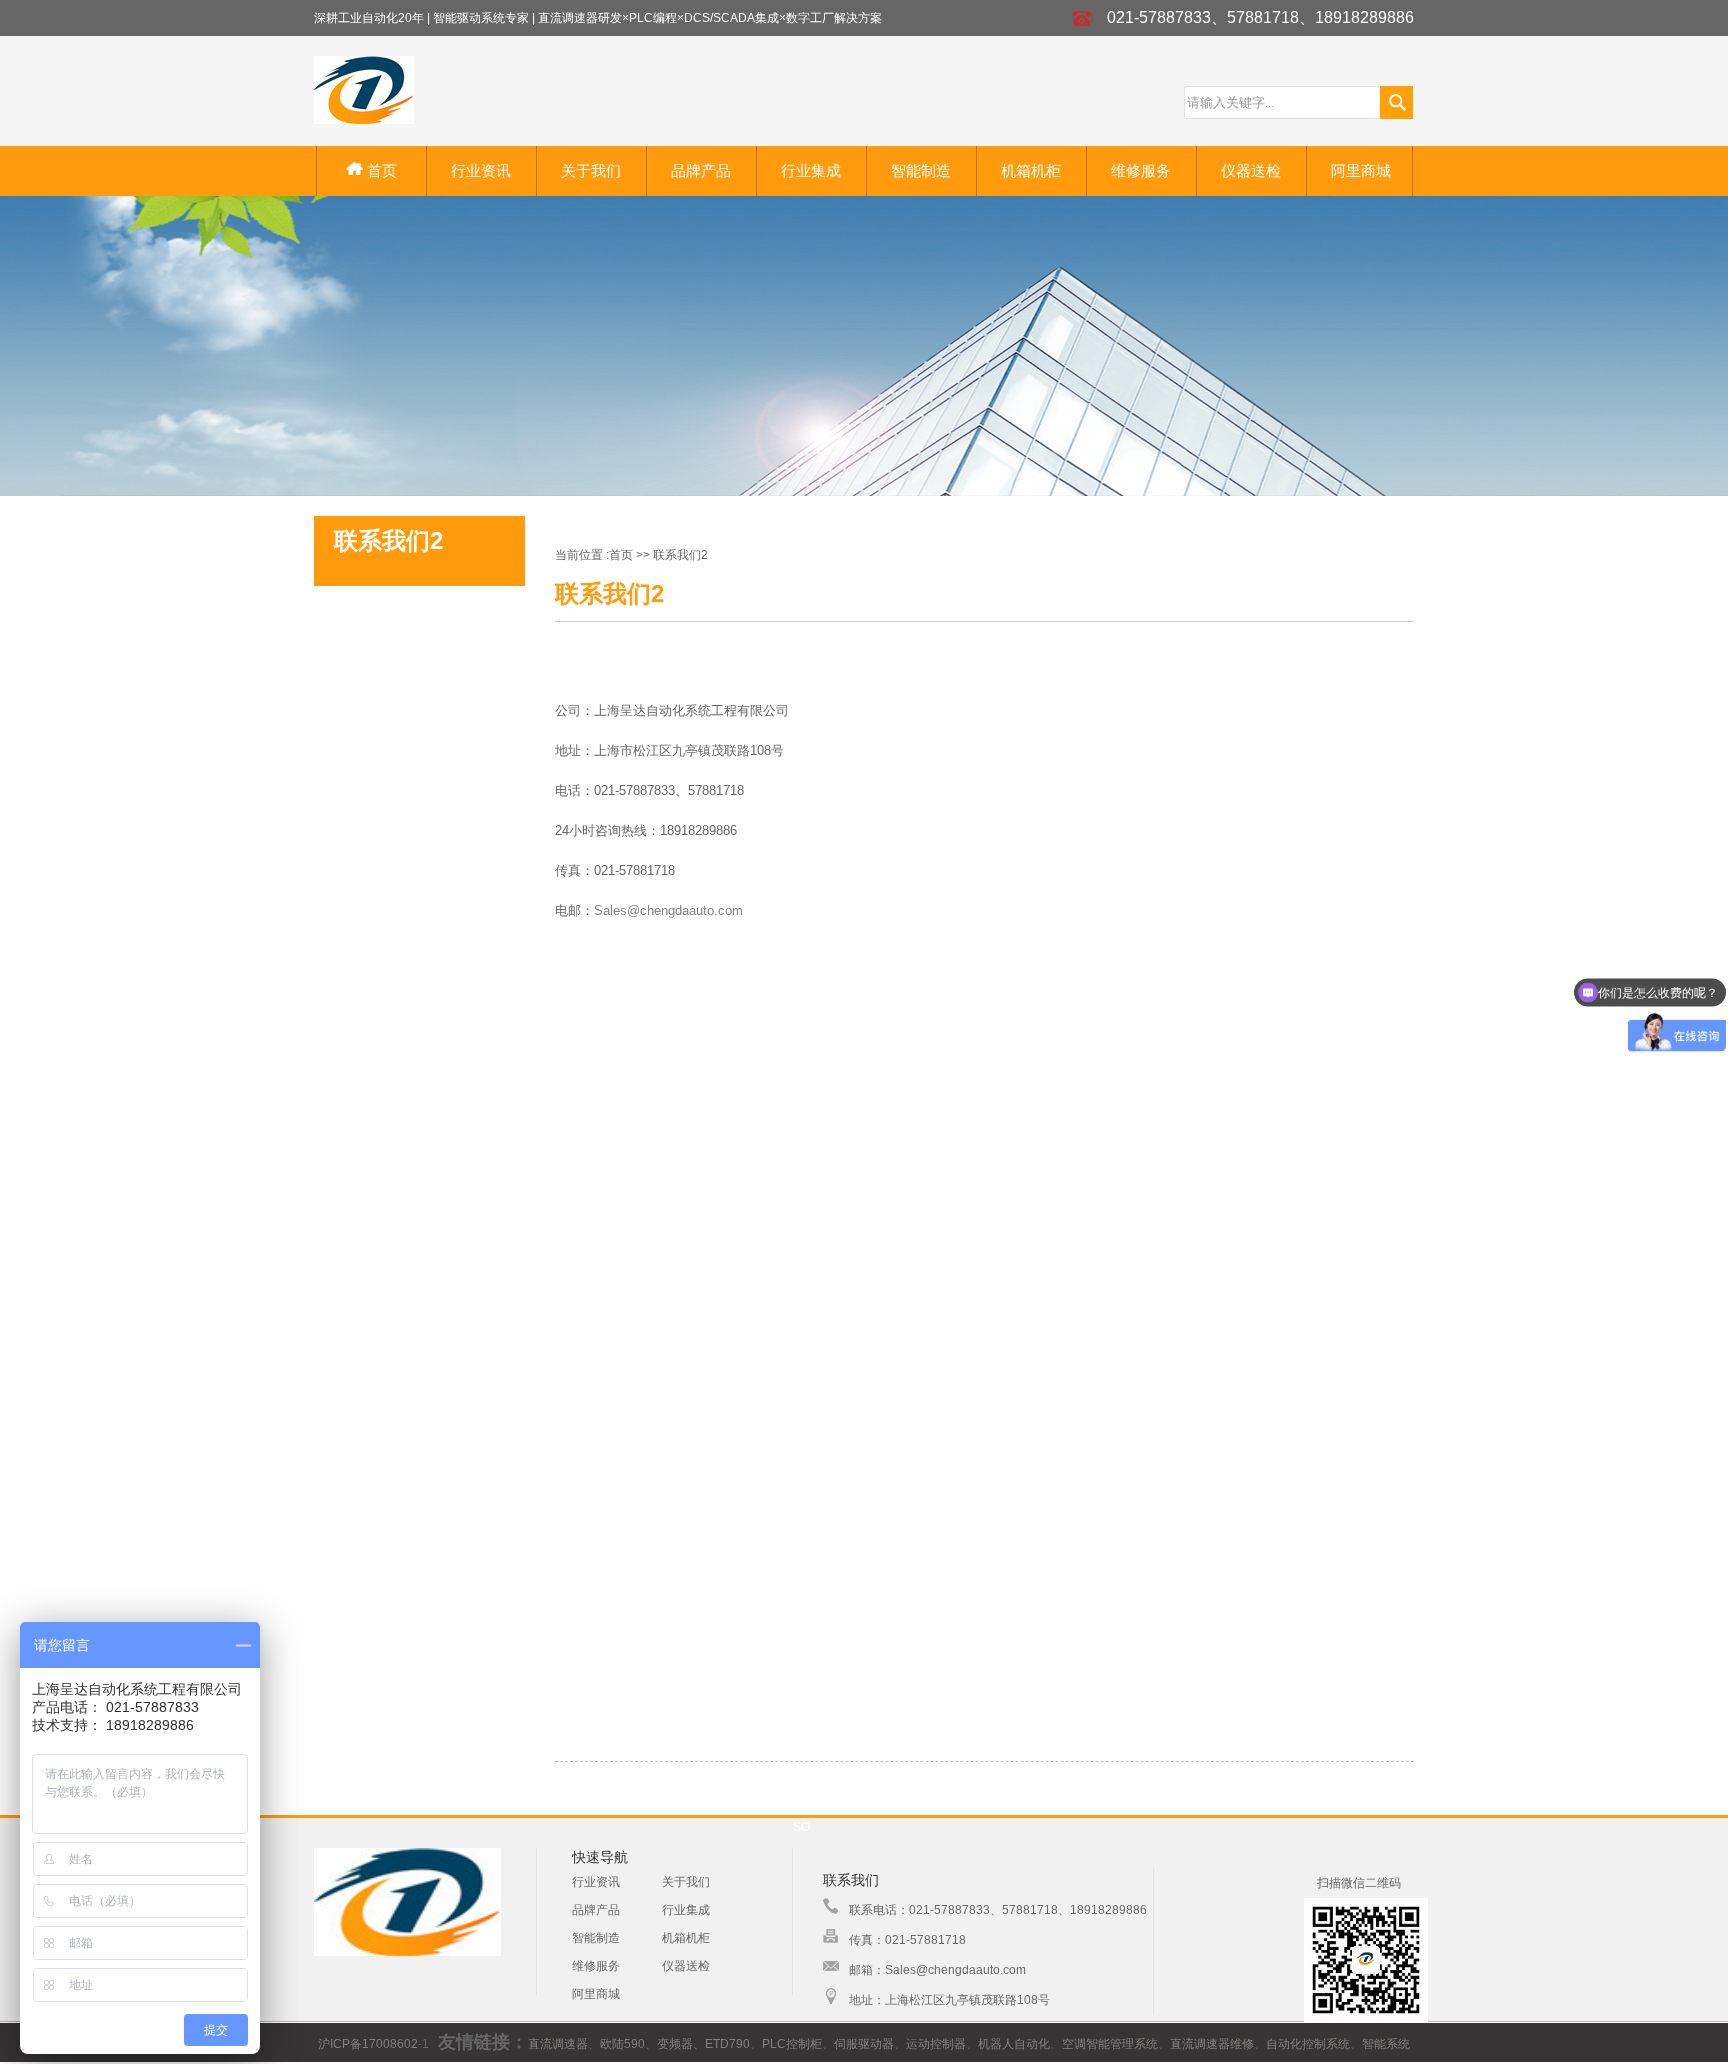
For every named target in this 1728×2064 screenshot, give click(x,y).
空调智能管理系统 (1110, 2044)
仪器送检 (1251, 170)
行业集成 (811, 170)
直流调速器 (558, 2044)
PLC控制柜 (792, 2044)
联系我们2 (680, 555)
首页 (380, 170)
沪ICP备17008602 (368, 2044)
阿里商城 (1361, 170)
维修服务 (1141, 170)
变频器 (675, 2044)
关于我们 (591, 170)
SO (801, 1827)
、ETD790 (721, 2044)
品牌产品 (701, 170)
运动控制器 (936, 2044)
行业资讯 (481, 170)
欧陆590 (622, 2044)
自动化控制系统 (1308, 2044)
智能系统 (1386, 2044)
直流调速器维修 (1212, 2044)
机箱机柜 (1031, 170)
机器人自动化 (1014, 2044)
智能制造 (921, 170)
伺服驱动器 (864, 2044)
